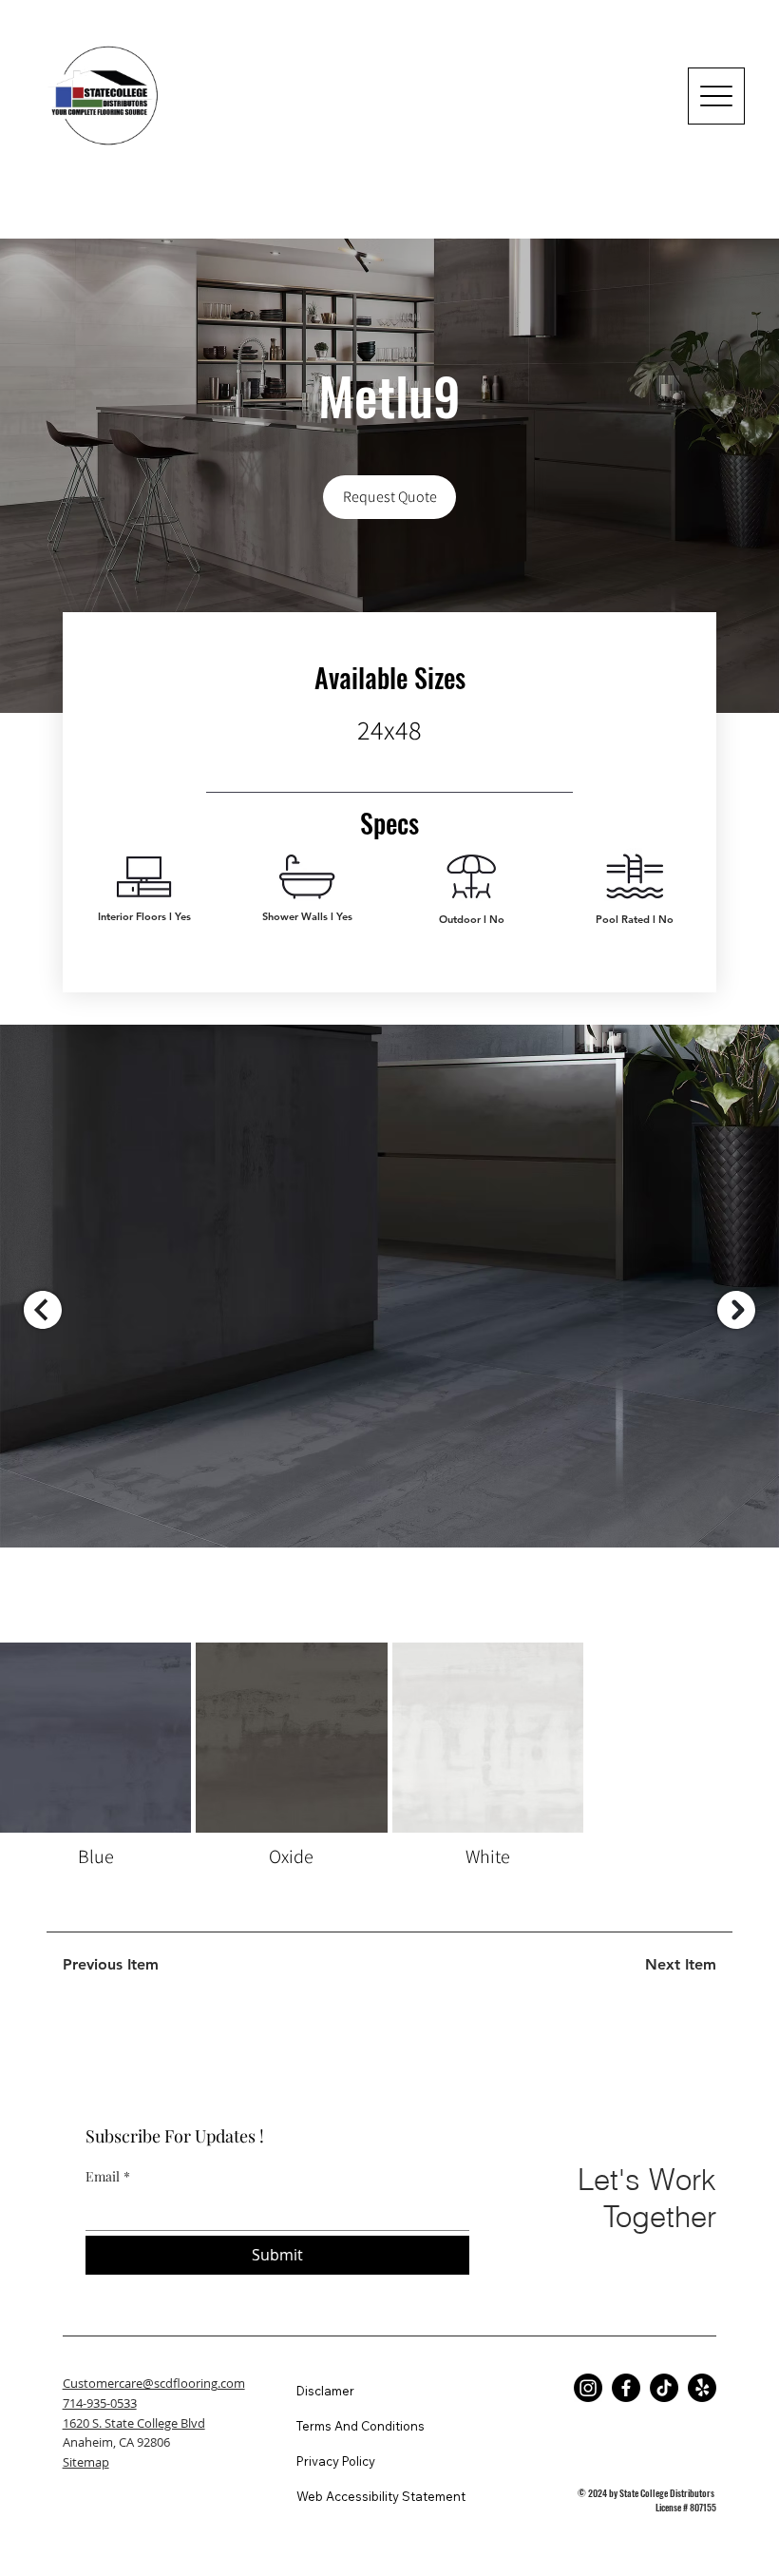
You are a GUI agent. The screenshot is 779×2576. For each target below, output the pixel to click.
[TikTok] (664, 2388)
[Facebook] (626, 2388)
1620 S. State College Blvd (134, 2423)
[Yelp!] (702, 2388)
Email (108, 2176)
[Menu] (716, 96)
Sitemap (86, 2462)
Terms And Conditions (361, 2426)
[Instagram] (588, 2388)
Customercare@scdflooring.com (154, 2383)
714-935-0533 (100, 2403)
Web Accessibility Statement (381, 2496)
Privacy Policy (336, 2461)
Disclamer (325, 2391)
